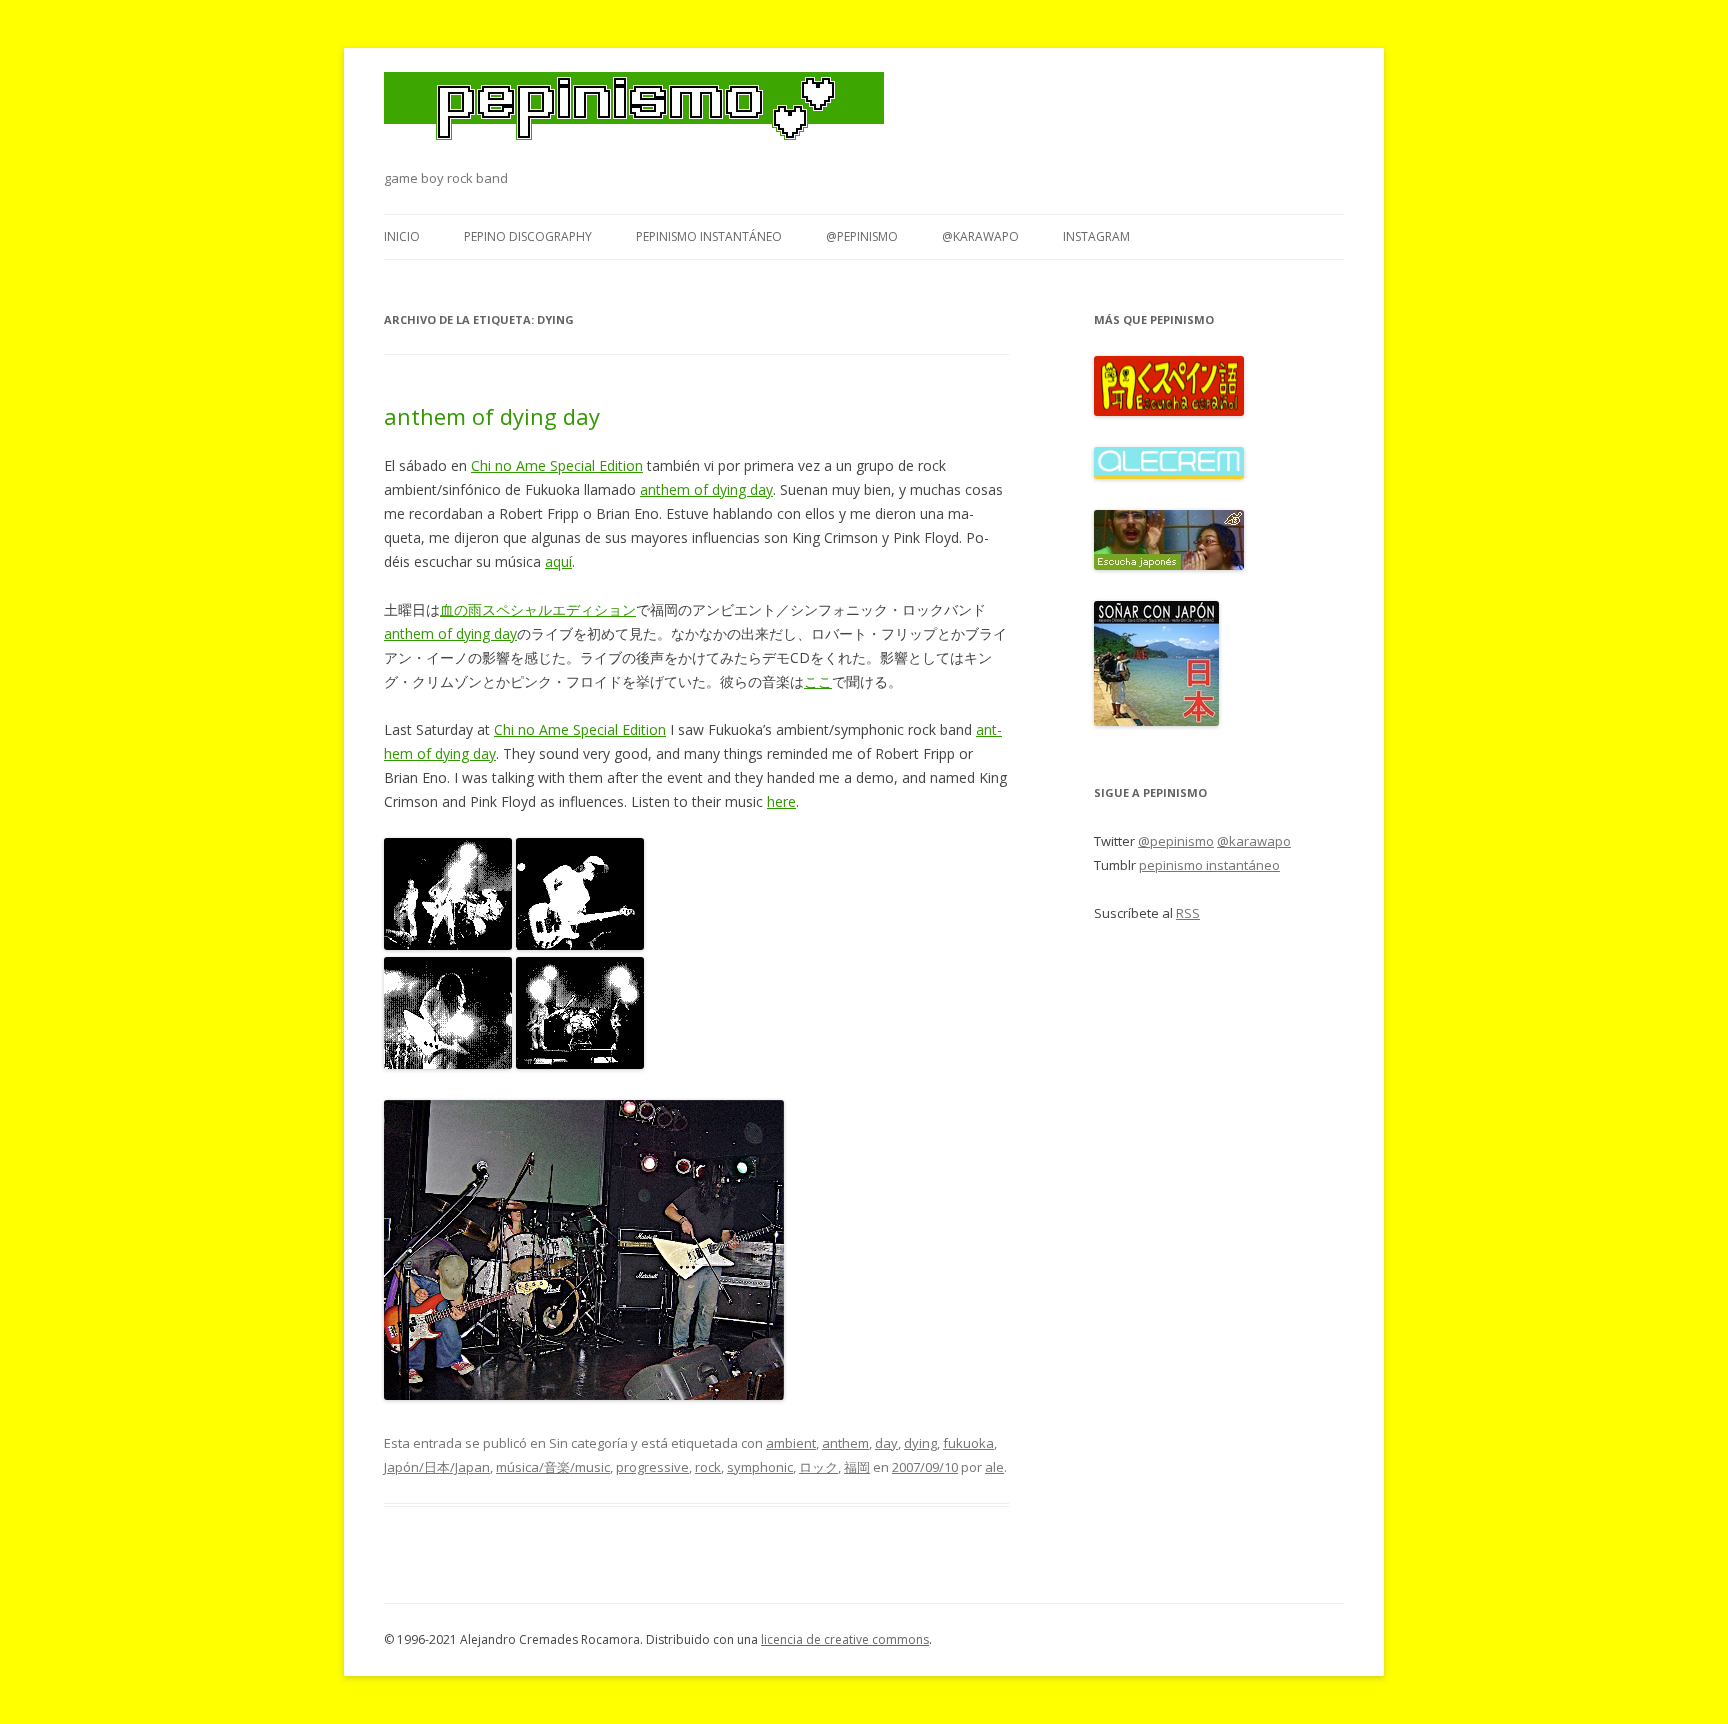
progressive (652, 1467)
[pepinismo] (634, 119)
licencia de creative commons (845, 1639)
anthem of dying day (492, 416)
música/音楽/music (553, 1467)
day (886, 1443)
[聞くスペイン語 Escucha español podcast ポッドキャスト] (1169, 411)
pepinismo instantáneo (709, 236)
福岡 (857, 1467)
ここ (818, 681)
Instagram (1096, 236)
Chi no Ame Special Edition (557, 465)
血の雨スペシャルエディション (538, 609)
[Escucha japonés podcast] (1169, 565)
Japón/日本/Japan (437, 1467)
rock (708, 1467)
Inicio (402, 236)
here (781, 801)
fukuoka (968, 1443)
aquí (558, 561)
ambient (791, 1443)
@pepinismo (862, 236)
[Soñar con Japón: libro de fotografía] (1156, 721)
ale (994, 1467)
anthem (845, 1443)
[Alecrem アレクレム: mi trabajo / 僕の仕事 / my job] (1169, 474)
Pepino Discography (528, 236)
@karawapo (980, 236)
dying (920, 1443)
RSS (1188, 913)
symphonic (760, 1467)
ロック (818, 1467)
